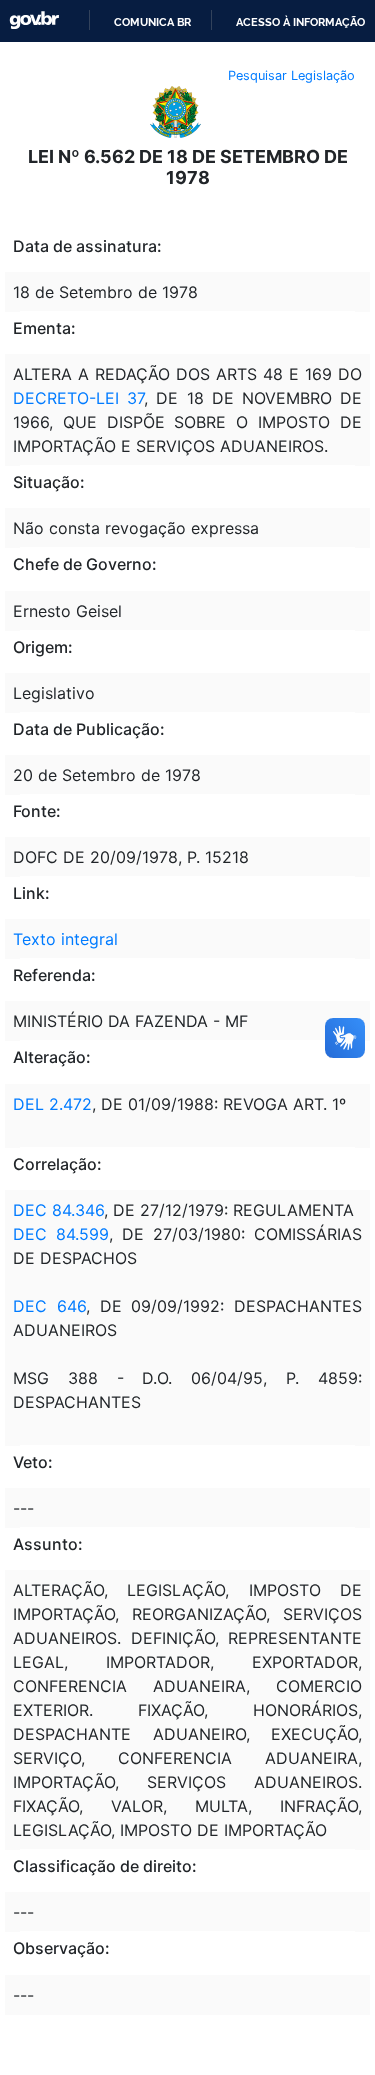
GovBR (34, 20)
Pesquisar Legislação (291, 75)
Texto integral (65, 939)
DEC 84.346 (58, 1210)
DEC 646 (49, 1306)
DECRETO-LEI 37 (78, 398)
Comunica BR (152, 22)
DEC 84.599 (61, 1234)
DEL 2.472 (52, 1104)
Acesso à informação (300, 22)
